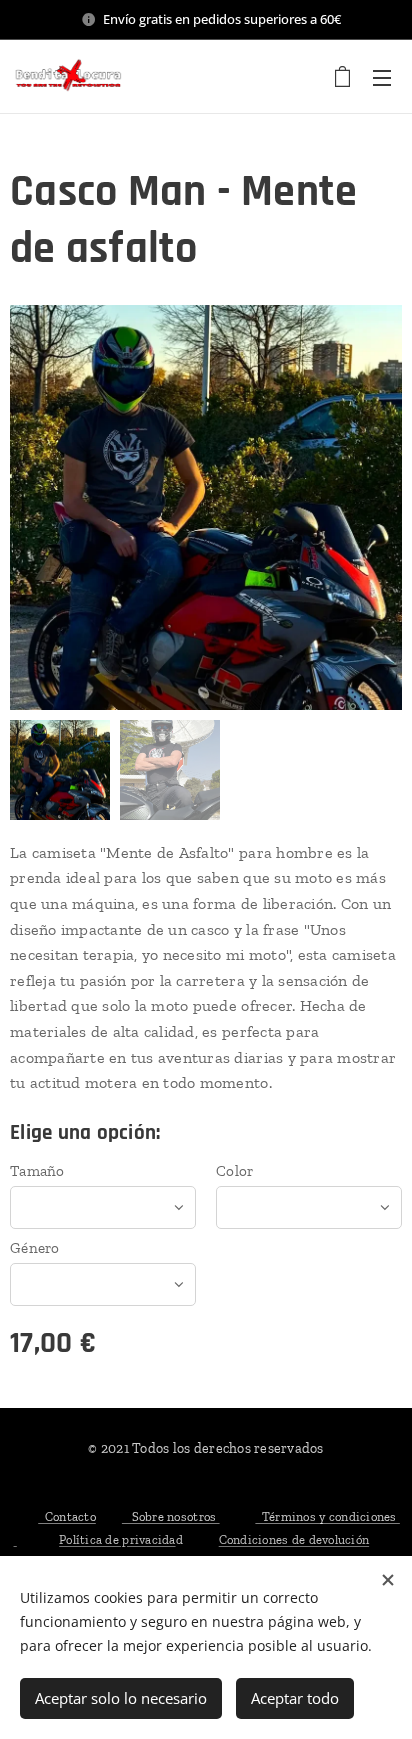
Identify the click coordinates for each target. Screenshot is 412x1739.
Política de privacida (117, 1539)
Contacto (67, 1516)
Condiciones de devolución (294, 1539)
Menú (382, 77)
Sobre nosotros (171, 1516)
